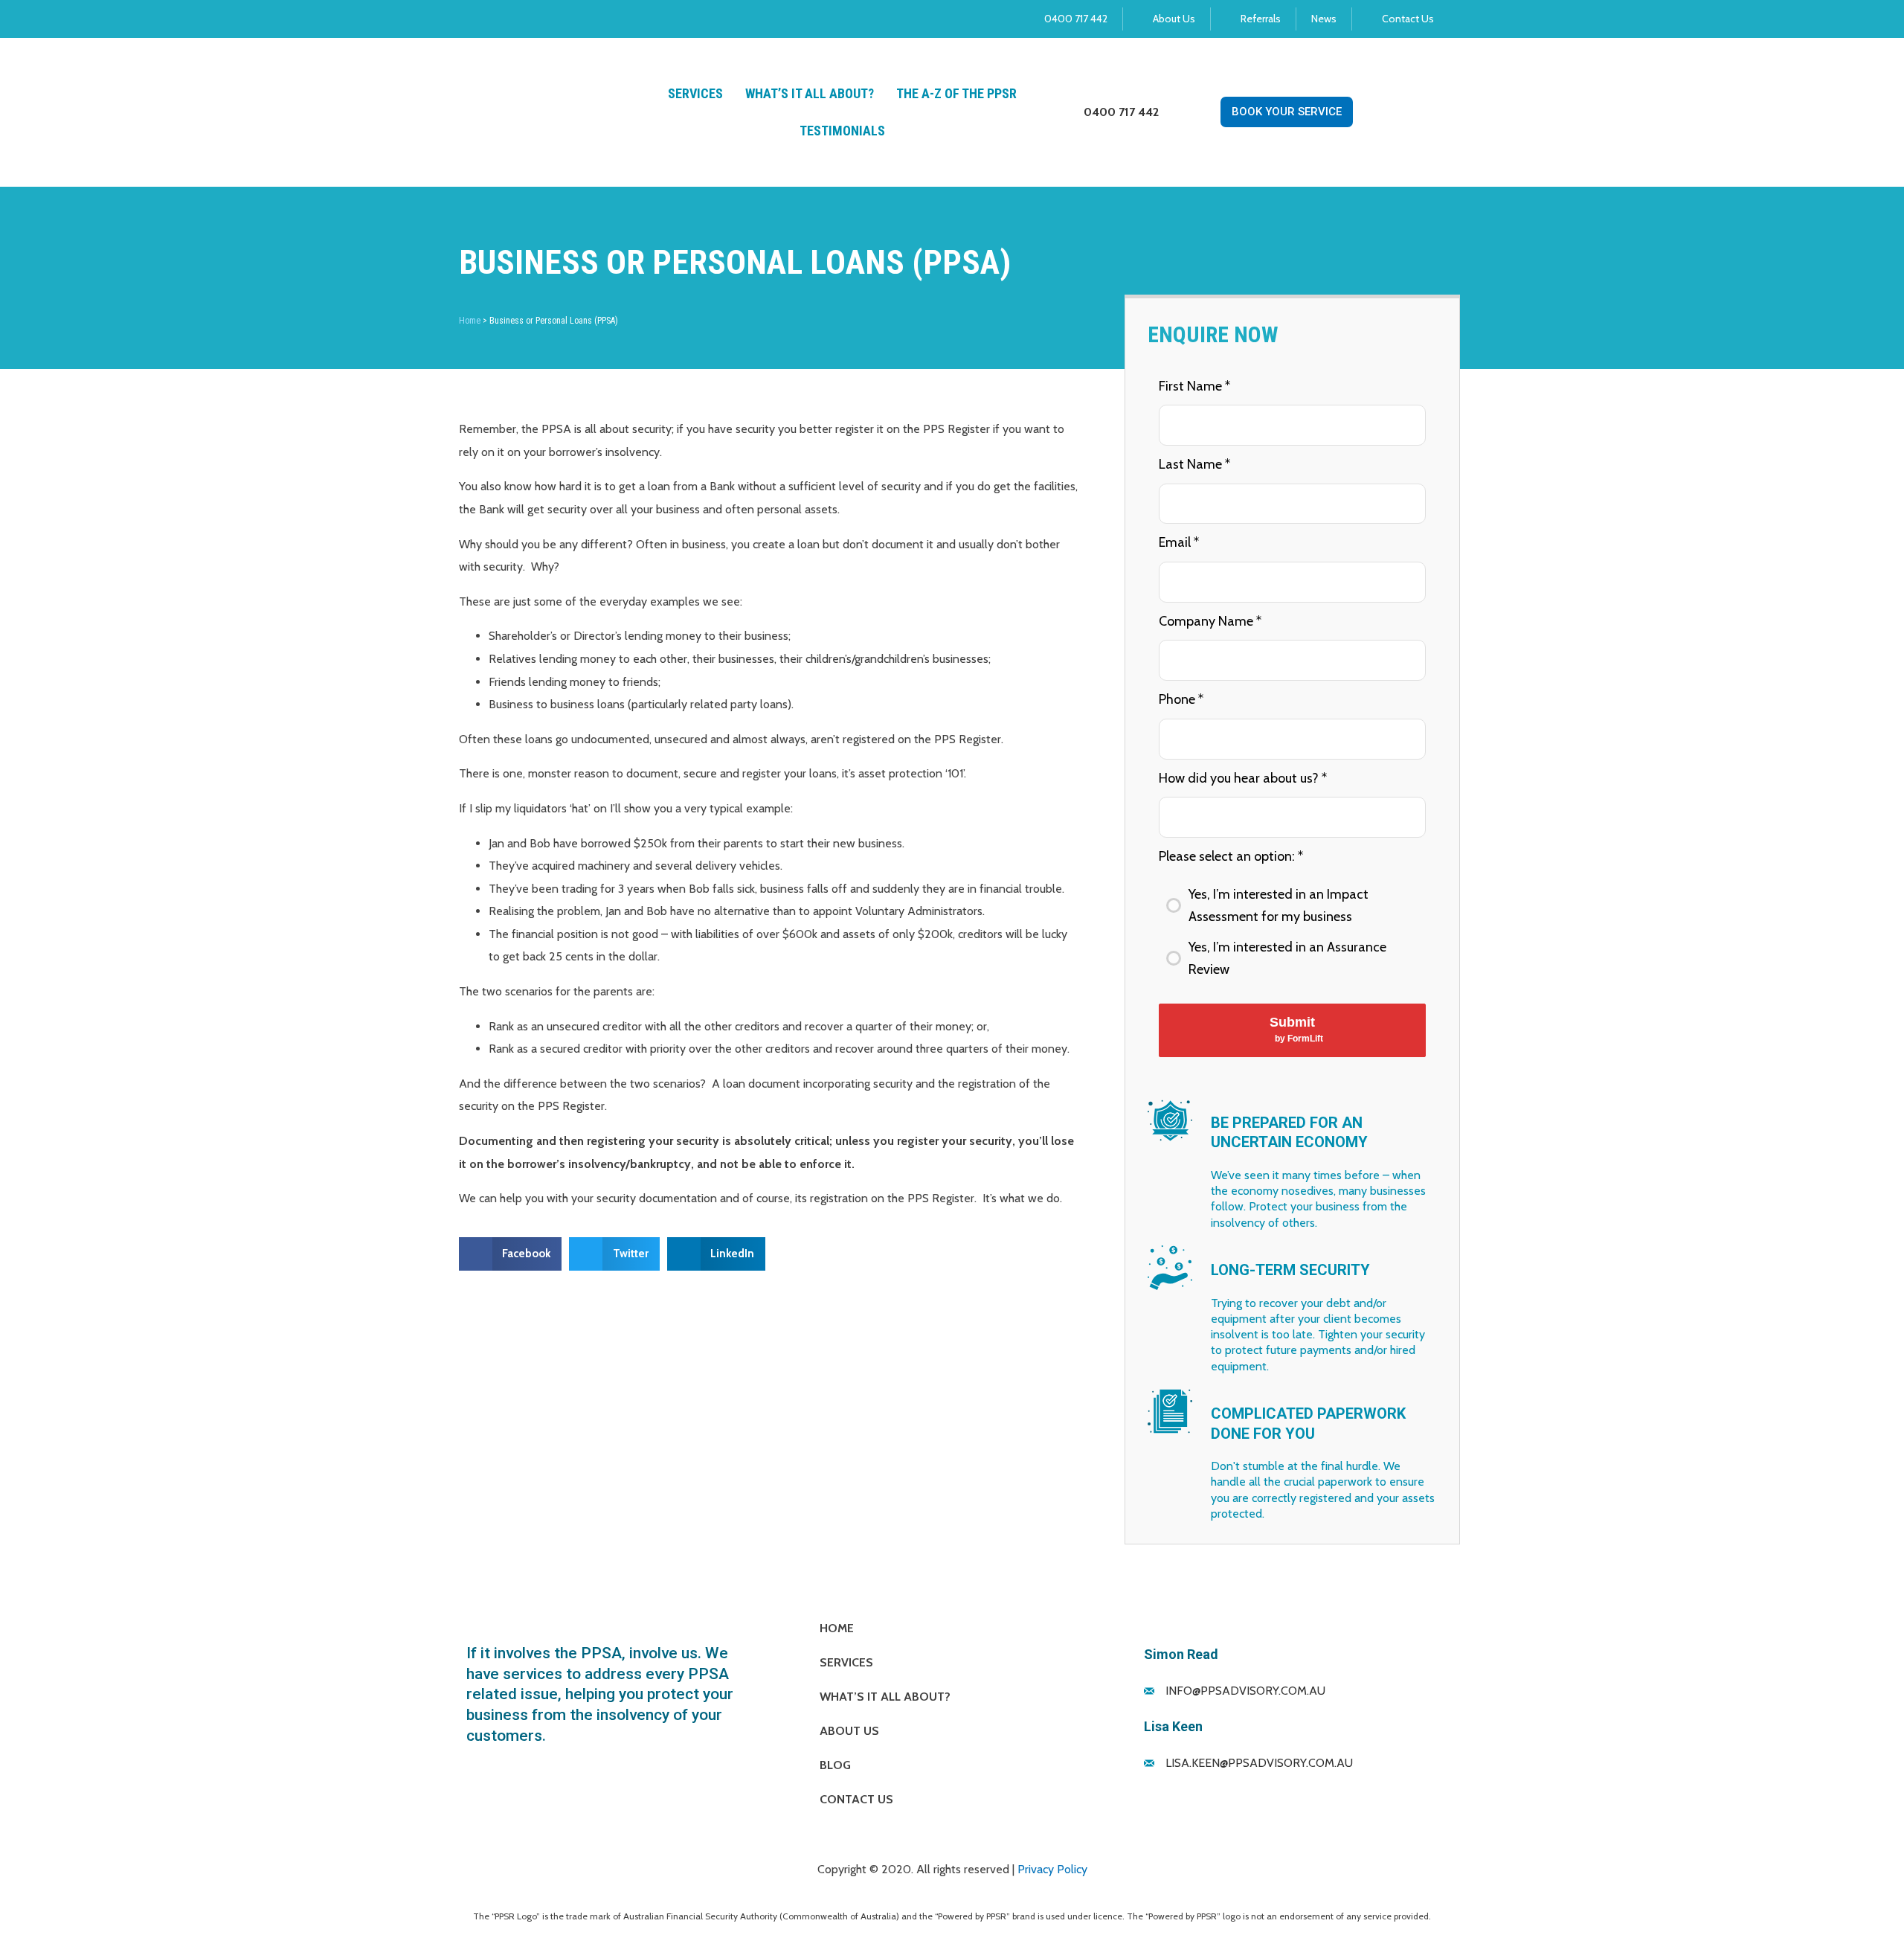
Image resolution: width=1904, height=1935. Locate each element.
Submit (1296, 1029)
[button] (511, 1254)
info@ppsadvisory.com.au (1245, 1691)
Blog (835, 1765)
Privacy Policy (1052, 1869)
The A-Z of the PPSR (956, 93)
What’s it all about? (810, 93)
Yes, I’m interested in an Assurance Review (1287, 959)
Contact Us (856, 1799)
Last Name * (1194, 464)
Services (695, 93)
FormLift (1305, 1039)
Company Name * (1210, 621)
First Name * (1194, 386)
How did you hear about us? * (1243, 778)
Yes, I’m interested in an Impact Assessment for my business (1279, 906)
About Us (849, 1731)
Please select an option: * (1231, 856)
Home (470, 321)
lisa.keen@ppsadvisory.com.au (1259, 1763)
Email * (1179, 542)
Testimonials (842, 131)
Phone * (1181, 699)
